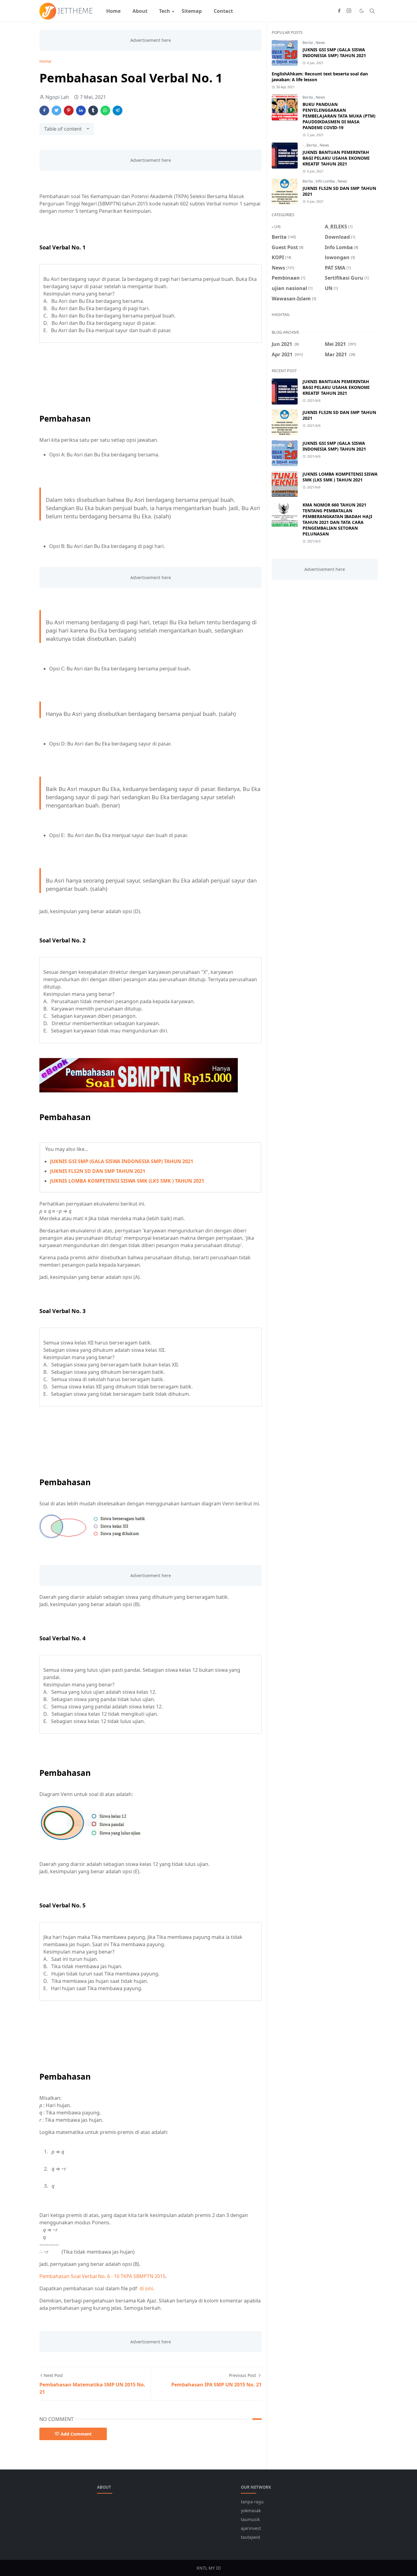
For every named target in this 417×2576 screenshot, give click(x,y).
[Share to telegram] (118, 111)
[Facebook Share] (44, 111)
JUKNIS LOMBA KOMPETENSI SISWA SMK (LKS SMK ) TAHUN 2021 (127, 1181)
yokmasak (251, 2511)
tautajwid (250, 2537)
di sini (146, 2288)
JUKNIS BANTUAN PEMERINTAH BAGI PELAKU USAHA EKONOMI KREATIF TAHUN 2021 (336, 158)
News (320, 43)
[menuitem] (113, 11)
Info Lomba (326, 181)
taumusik (250, 2519)
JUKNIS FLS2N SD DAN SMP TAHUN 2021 (98, 1171)
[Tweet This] (56, 111)
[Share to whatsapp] (105, 111)
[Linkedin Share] (81, 111)
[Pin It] (69, 111)
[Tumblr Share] (93, 111)
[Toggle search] (372, 11)
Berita (308, 43)
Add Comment (76, 2434)
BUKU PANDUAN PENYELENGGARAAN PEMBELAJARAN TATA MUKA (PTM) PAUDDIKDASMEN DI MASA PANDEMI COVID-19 (339, 116)
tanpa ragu (252, 2502)
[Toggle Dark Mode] (362, 11)
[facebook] (339, 11)
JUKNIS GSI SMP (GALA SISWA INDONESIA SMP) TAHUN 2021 (122, 1161)
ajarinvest (251, 2528)
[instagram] (349, 11)
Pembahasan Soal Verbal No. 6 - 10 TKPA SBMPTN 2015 (102, 2276)
